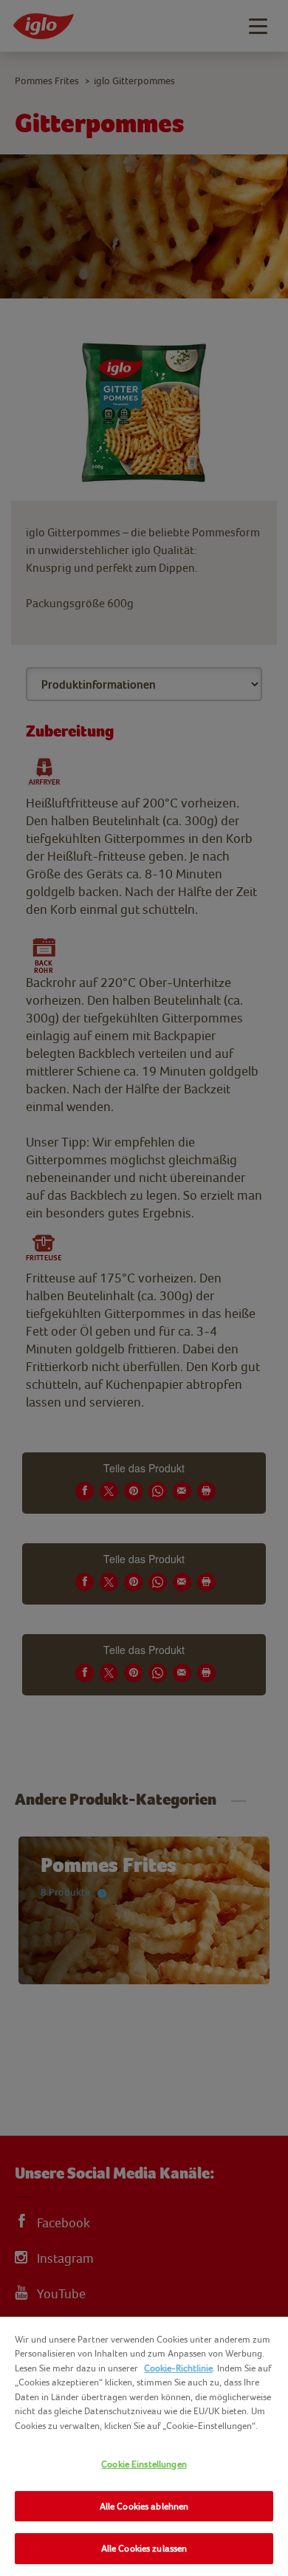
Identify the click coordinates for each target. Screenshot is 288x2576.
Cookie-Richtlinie (178, 2368)
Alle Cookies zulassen (144, 2548)
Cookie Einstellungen (144, 2464)
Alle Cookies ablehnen (144, 2506)
